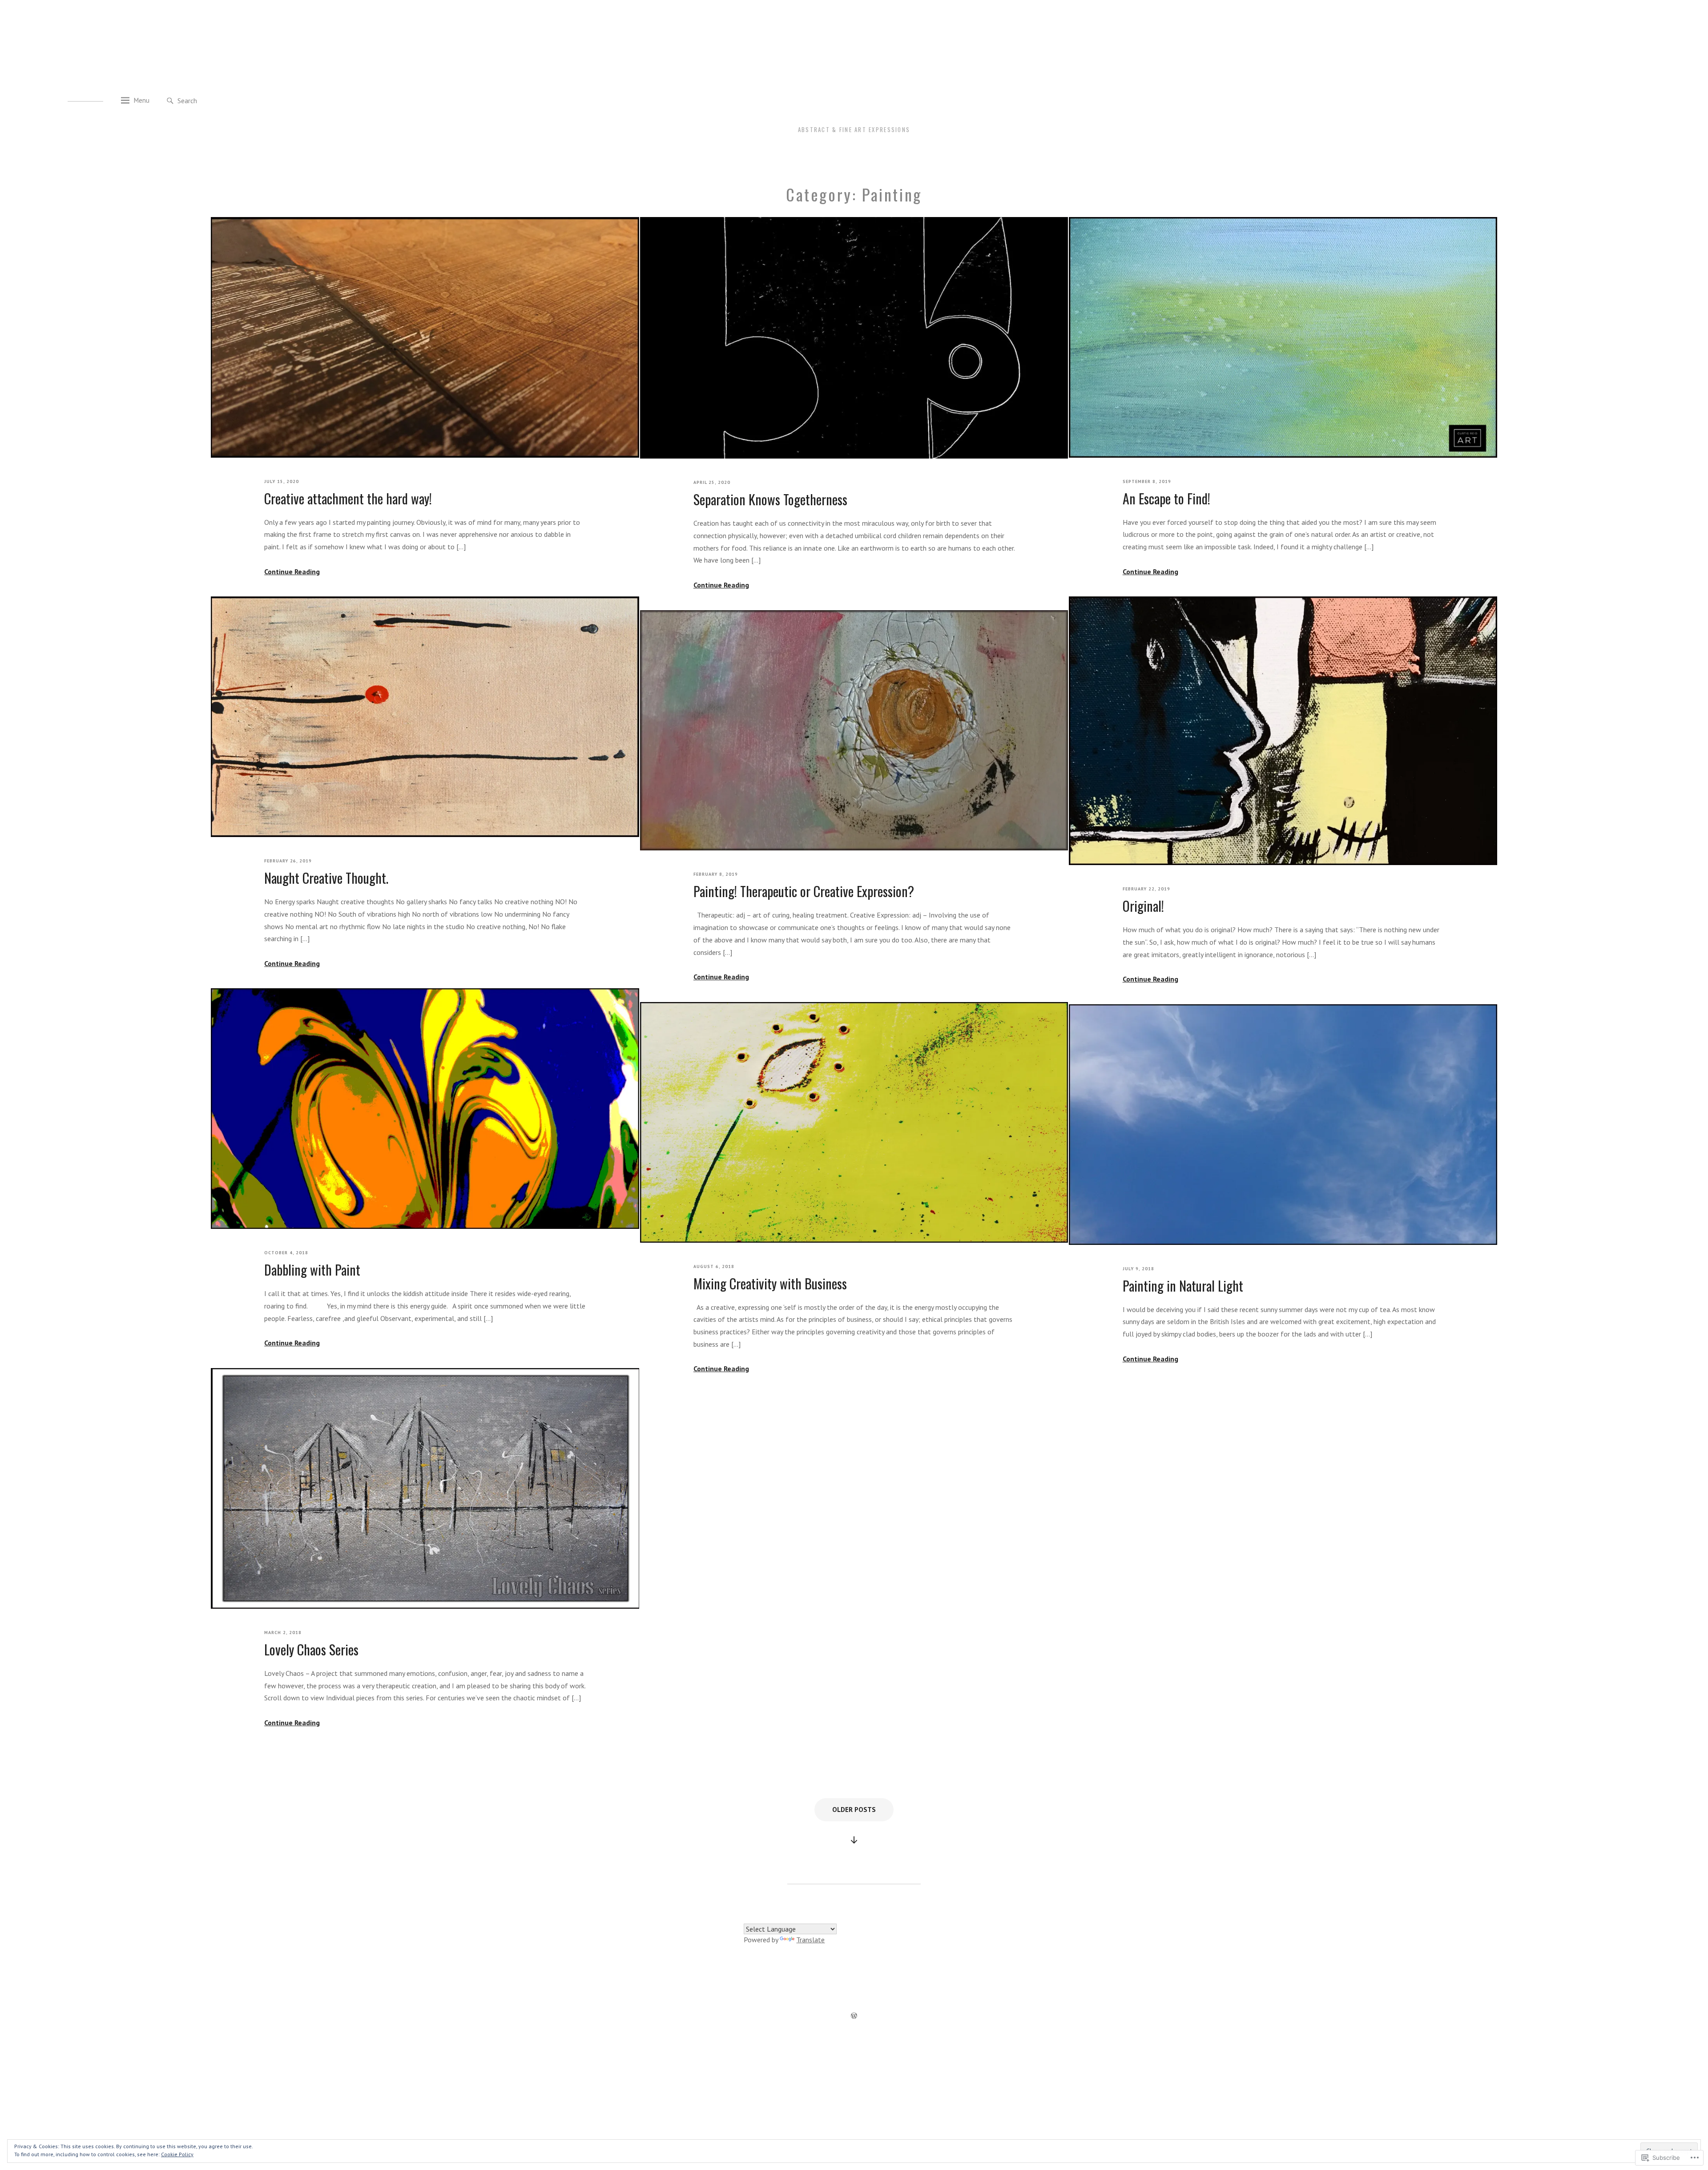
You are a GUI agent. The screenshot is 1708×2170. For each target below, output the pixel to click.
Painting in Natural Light (1183, 1286)
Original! (1143, 906)
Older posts (854, 1810)
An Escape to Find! (1166, 499)
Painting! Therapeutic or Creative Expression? (804, 891)
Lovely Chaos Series (311, 1650)
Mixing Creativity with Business (770, 1284)
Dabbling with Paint (312, 1270)
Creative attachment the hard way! (348, 499)
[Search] (170, 101)
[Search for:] (218, 100)
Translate (810, 1940)
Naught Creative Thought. (326, 878)
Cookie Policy (177, 2154)
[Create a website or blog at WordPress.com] (854, 2017)
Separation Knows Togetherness (770, 499)
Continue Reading (292, 572)
